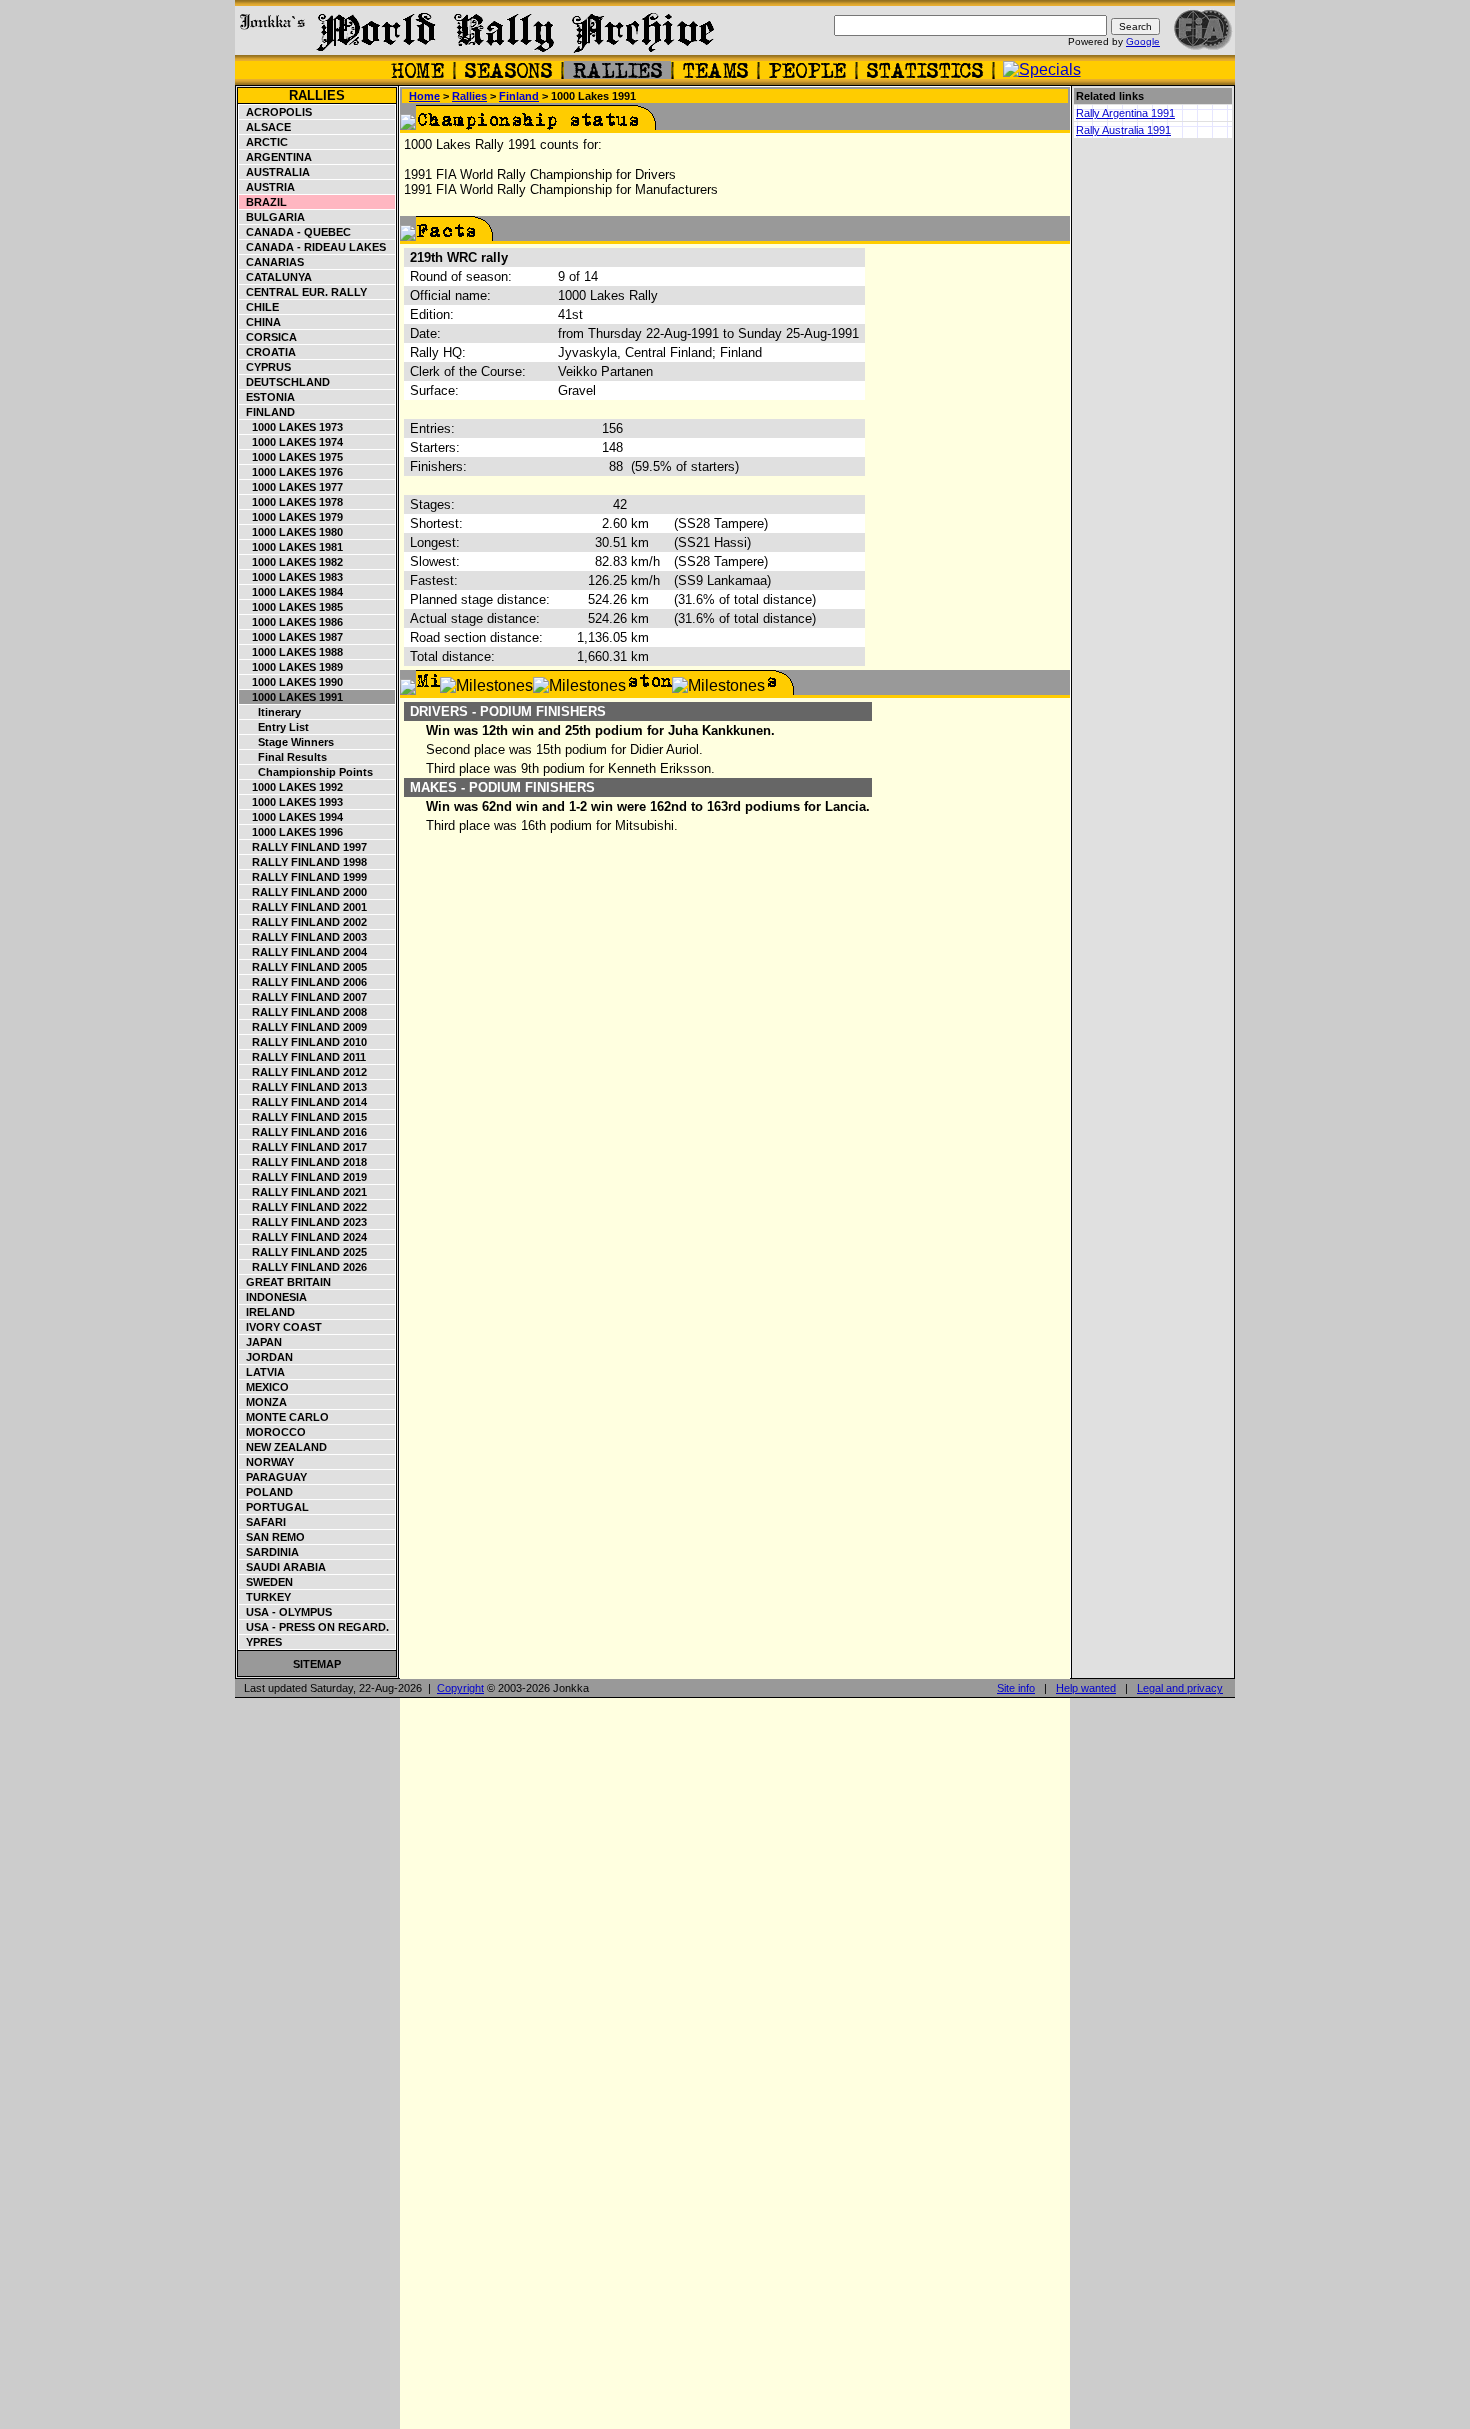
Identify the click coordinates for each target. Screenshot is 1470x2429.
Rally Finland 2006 (303, 982)
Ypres (261, 1642)
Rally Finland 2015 (303, 1117)
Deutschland (285, 382)
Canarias (272, 262)
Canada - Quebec (295, 232)
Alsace (265, 127)
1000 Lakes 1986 (291, 622)
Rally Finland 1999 (303, 877)
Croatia (268, 352)
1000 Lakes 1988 (291, 652)
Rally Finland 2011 (303, 1057)
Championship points (306, 772)
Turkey (265, 1597)
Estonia (267, 397)
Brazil (263, 202)
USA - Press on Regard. (314, 1627)
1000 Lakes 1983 (291, 577)
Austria (267, 187)
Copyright (460, 1688)
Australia (275, 172)
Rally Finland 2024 (303, 1237)
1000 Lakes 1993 (291, 802)
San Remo (272, 1537)
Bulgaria (272, 217)
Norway (267, 1462)
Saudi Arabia (283, 1567)
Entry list (274, 727)
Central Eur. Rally (303, 292)
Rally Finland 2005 (303, 967)
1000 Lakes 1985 (291, 607)
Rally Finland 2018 (303, 1162)
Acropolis (276, 112)
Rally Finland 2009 (303, 1027)
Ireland (267, 1312)
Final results (283, 757)
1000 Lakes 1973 (291, 427)
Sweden (266, 1582)
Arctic (264, 142)
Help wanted (1086, 1688)
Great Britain (285, 1282)
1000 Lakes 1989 (291, 667)
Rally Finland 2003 (303, 937)
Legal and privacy (1180, 1688)
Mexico (264, 1387)
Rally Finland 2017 (303, 1147)
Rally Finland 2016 (303, 1132)
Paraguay (273, 1477)
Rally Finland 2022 (303, 1207)
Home (424, 96)
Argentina (276, 157)
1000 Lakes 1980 (291, 532)
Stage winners (287, 742)
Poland (266, 1492)
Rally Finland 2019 (303, 1177)
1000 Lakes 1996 (291, 832)
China (260, 322)
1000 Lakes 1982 (291, 562)
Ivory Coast (281, 1327)
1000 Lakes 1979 (291, 517)
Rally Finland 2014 (303, 1102)
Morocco (273, 1432)
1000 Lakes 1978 (291, 502)
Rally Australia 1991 (1123, 130)
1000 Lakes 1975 (291, 457)
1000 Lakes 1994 (291, 817)
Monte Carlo (284, 1417)
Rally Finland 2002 (303, 922)
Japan (261, 1342)
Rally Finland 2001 (303, 907)
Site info (1016, 1688)
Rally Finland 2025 (303, 1252)
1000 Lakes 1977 (291, 487)
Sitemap (317, 1664)
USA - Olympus (286, 1612)
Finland (267, 412)
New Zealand (283, 1447)
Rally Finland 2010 (303, 1042)
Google (1143, 41)
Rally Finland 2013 (303, 1087)
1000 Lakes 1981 (291, 547)
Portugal (274, 1507)
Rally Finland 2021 (303, 1192)
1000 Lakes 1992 (291, 787)
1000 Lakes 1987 (291, 637)
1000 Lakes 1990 (291, 682)
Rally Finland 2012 (303, 1072)
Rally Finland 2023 (303, 1222)
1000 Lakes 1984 (291, 592)
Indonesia (273, 1297)
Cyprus (265, 367)
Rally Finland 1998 (303, 862)
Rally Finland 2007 (303, 997)
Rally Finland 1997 (303, 847)
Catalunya (276, 277)
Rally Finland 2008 (303, 1012)
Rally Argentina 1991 (1125, 113)
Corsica (268, 337)
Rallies (317, 95)
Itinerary (270, 712)
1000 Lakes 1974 (291, 442)
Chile (259, 307)
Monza (263, 1402)
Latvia (262, 1372)
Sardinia (269, 1552)
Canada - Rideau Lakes (313, 247)
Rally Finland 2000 (303, 892)
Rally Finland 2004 (303, 952)
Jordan (266, 1357)
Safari (263, 1522)
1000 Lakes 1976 (291, 472)
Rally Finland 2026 (303, 1267)
